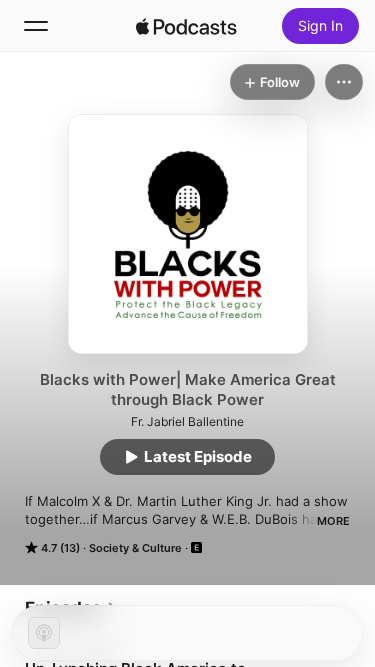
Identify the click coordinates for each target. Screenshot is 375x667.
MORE (333, 521)
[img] (187, 26)
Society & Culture (135, 548)
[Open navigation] (36, 26)
